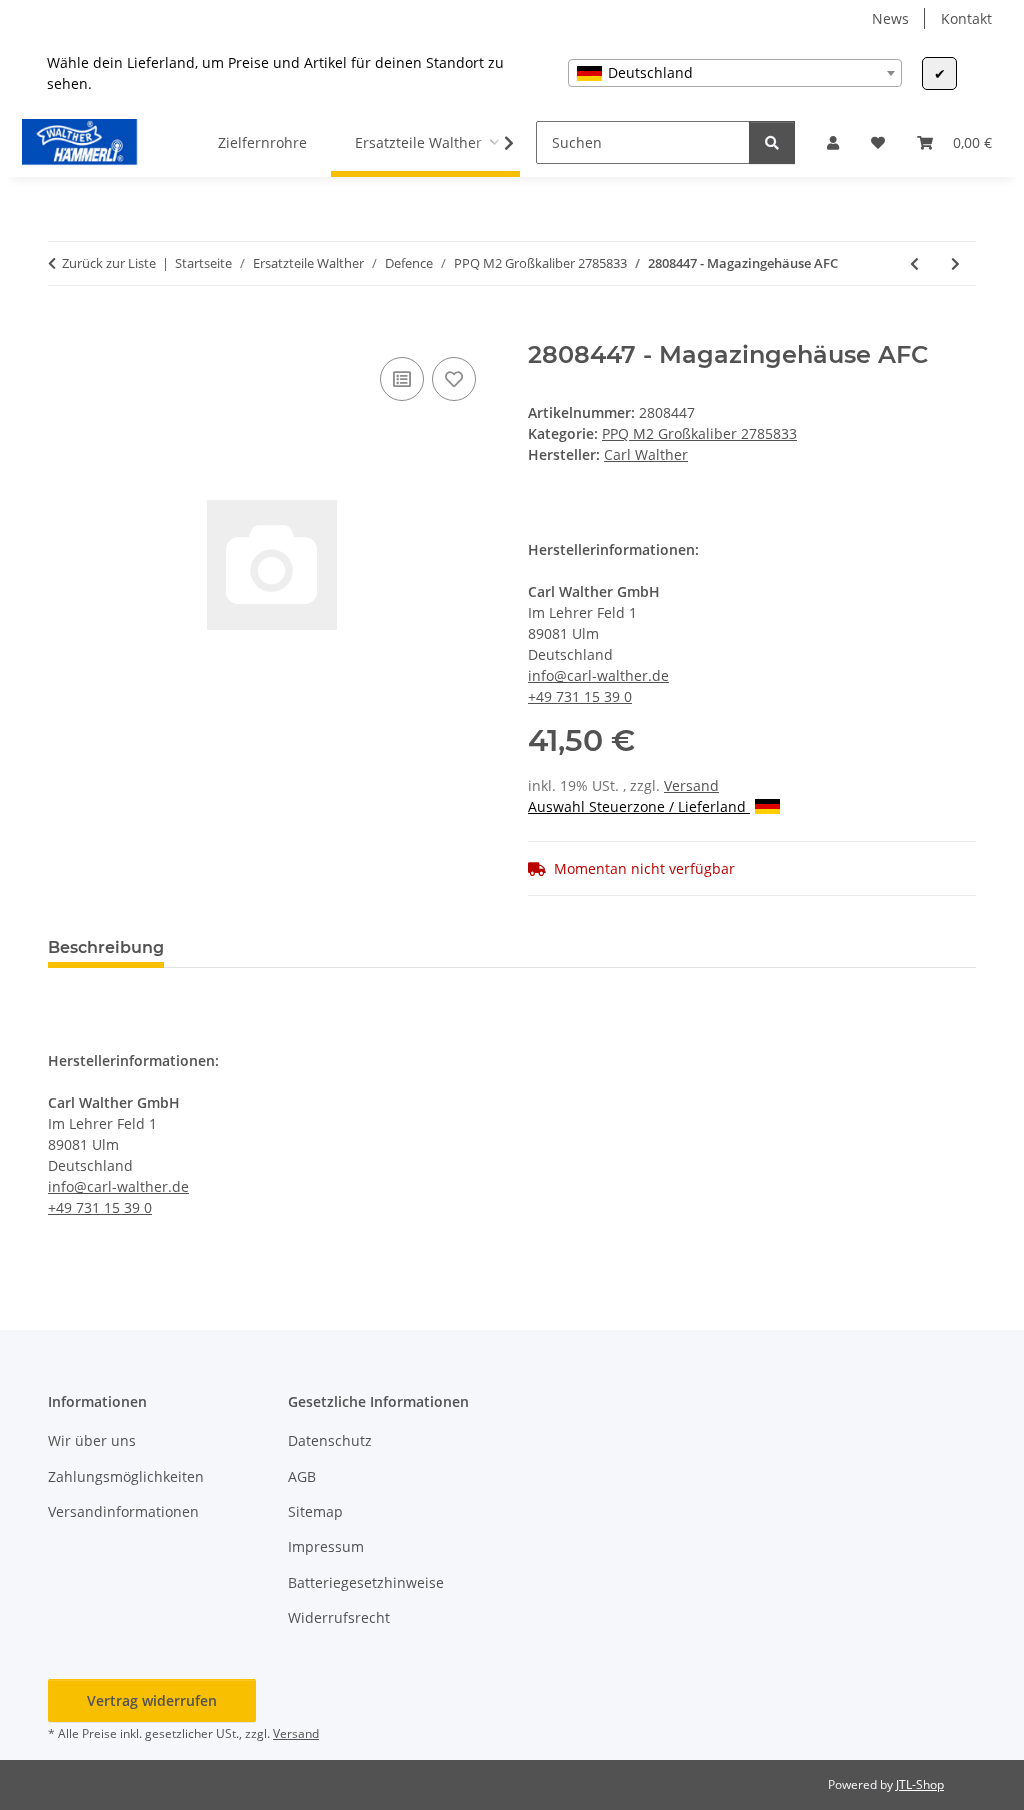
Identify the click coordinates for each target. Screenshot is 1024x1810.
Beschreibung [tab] (106, 947)
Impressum (326, 1546)
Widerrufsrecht (339, 1617)
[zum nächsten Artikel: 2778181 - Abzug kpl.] (955, 263)
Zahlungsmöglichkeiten (126, 1476)
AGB (302, 1476)
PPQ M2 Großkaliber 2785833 (699, 433)
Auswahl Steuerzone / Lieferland (639, 806)
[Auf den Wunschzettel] (454, 379)
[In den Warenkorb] (64, 330)
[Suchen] (772, 142)
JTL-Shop (920, 1784)
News (890, 18)
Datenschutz (330, 1440)
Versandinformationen (123, 1511)
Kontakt (966, 18)
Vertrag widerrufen (152, 1700)
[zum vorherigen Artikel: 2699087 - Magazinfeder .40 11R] (914, 263)
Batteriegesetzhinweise (366, 1582)
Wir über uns (92, 1440)
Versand (691, 785)
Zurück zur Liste (109, 263)
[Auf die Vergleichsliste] (402, 379)
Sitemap (315, 1511)
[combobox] (735, 73)
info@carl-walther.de (598, 675)
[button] (833, 142)
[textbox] (735, 73)
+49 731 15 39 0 (580, 696)
